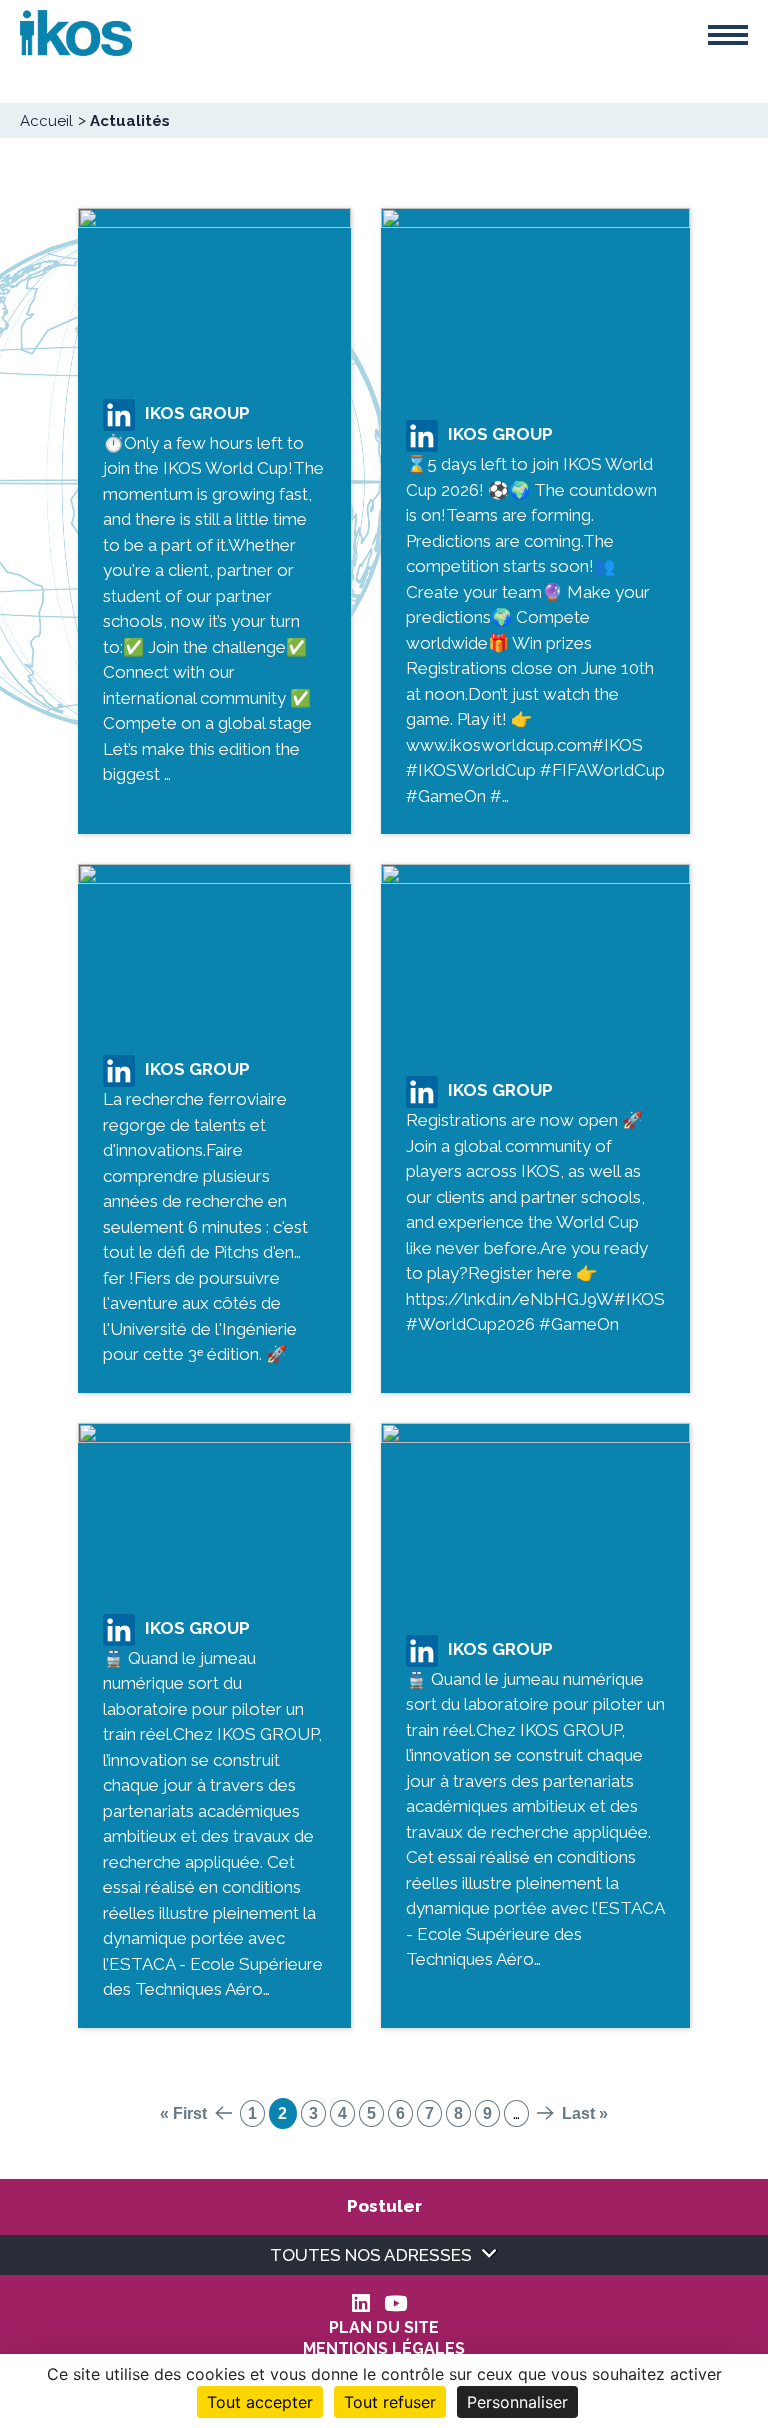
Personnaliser (517, 2402)
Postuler (384, 2206)
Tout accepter (260, 2402)
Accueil (46, 121)
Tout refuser (390, 2402)
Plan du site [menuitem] (384, 2328)
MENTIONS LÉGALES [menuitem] (384, 2349)
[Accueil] (76, 31)
